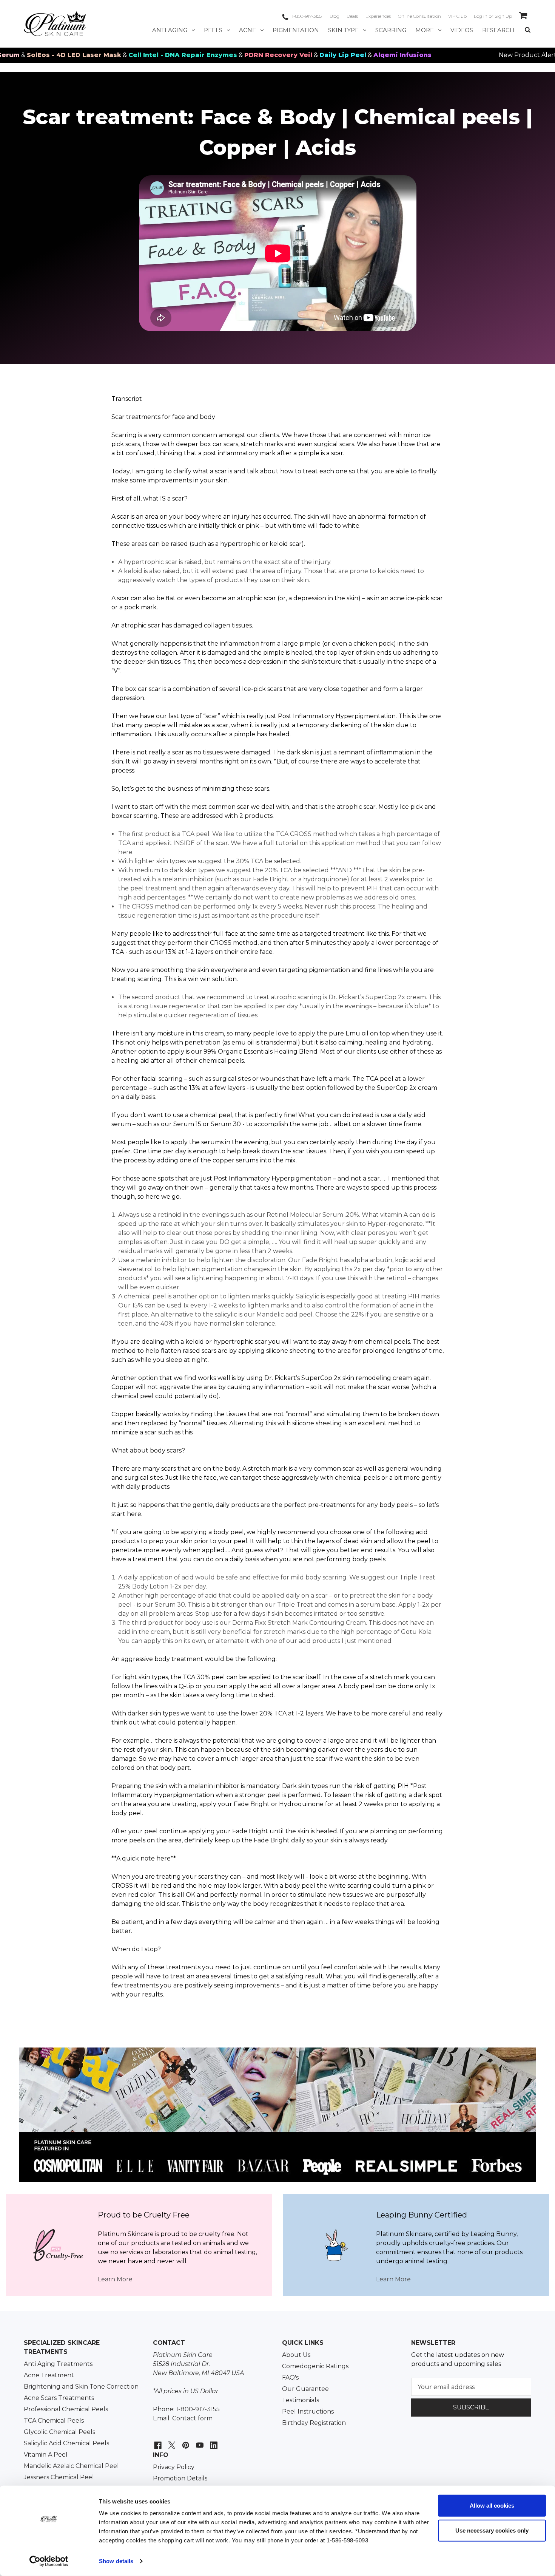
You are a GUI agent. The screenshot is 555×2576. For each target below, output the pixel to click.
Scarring (391, 30)
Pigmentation (296, 30)
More (425, 30)
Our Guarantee (305, 2389)
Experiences (378, 16)
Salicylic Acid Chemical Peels (66, 2443)
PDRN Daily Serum (512, 55)
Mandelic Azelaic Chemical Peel (71, 2466)
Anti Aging (170, 30)
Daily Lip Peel (262, 55)
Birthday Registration (314, 2423)
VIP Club (457, 16)
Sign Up (503, 16)
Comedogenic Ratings (315, 2366)
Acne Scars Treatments (59, 2398)
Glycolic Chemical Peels (59, 2432)
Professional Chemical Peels (66, 2409)
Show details (116, 2561)
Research (498, 30)
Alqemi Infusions (322, 55)
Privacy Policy (174, 2467)
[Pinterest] (185, 2441)
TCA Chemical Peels (54, 2421)
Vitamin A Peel (46, 2455)
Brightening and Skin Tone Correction (81, 2387)
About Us (296, 2355)
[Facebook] (157, 2441)
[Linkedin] (213, 2441)
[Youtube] (199, 2441)
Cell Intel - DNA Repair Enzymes (102, 55)
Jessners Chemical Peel (59, 2477)
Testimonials (301, 2400)
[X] (171, 2441)
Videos (462, 30)
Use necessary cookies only (492, 2530)
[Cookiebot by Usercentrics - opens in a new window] (49, 2561)
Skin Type (343, 30)
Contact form (192, 2418)
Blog (335, 16)
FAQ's (290, 2377)
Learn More (115, 2279)
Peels (213, 30)
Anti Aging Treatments (58, 2364)
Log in (481, 16)
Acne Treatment (49, 2375)
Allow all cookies (492, 2506)
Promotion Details (180, 2478)
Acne (247, 30)
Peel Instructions (308, 2411)
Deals (352, 16)
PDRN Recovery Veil (198, 55)
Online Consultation (419, 16)
